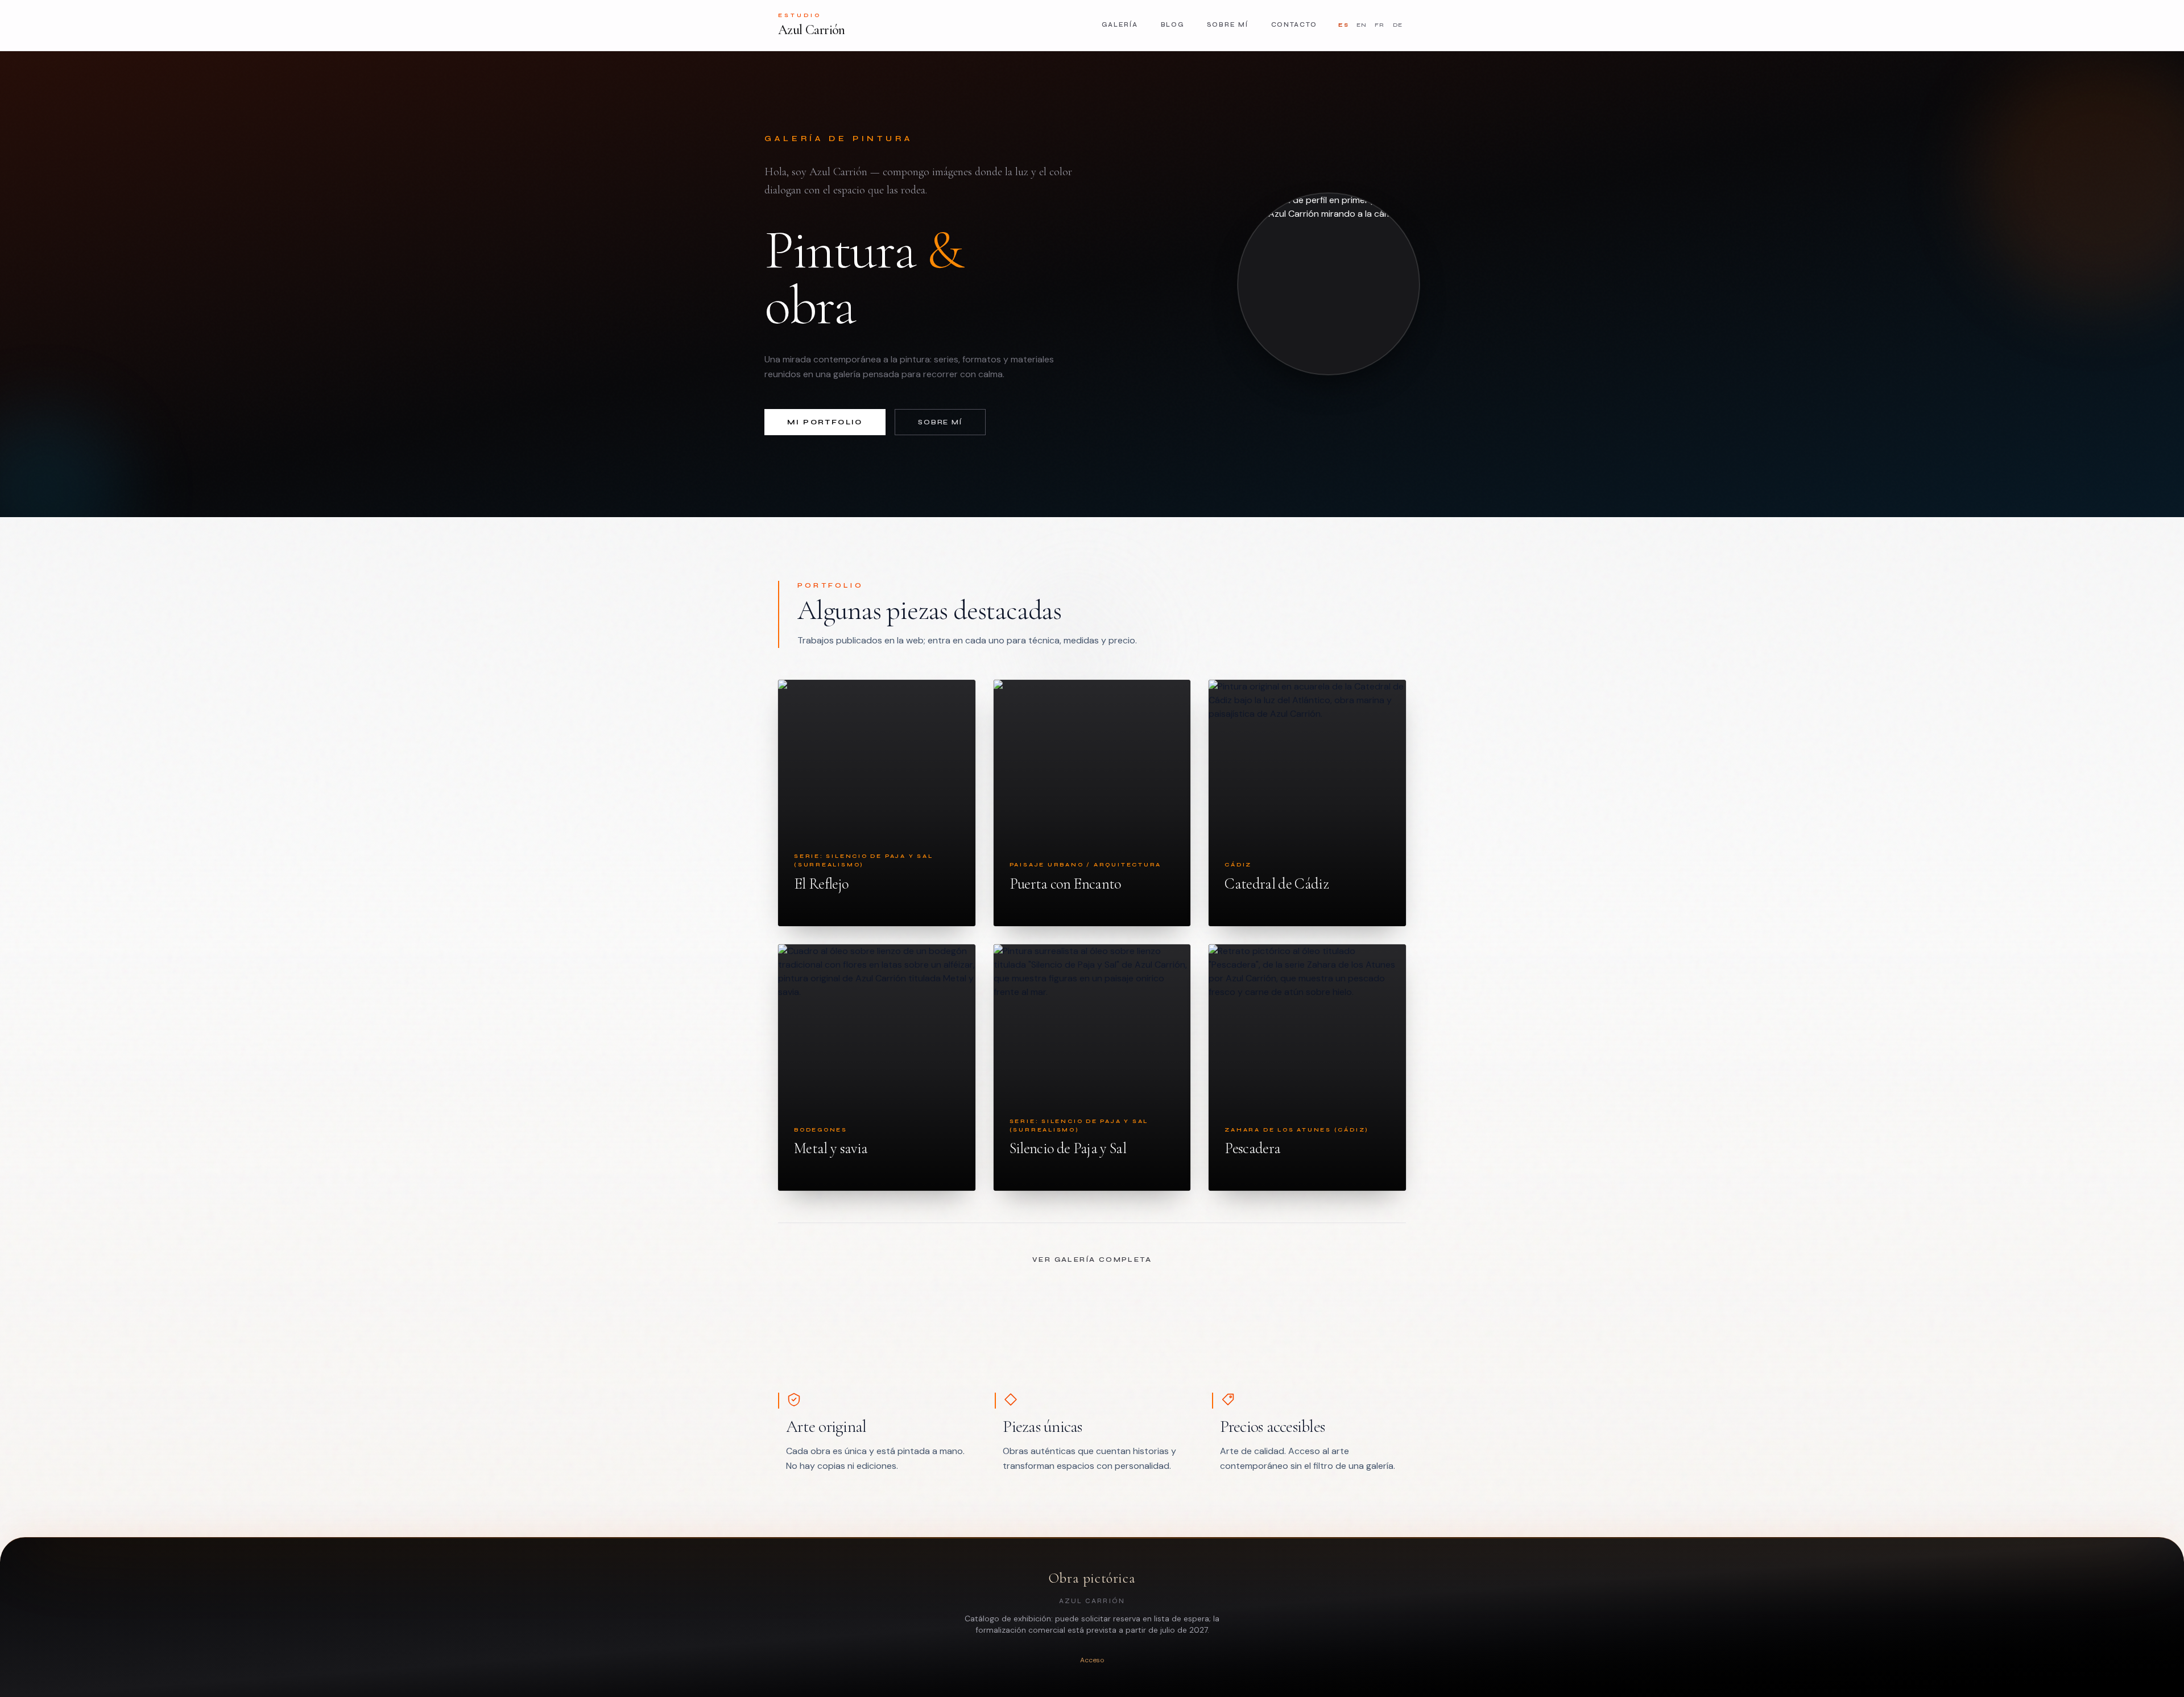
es (1343, 25)
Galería (1120, 25)
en (1362, 25)
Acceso (1092, 1660)
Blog (1172, 25)
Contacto (1294, 25)
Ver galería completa (1092, 1260)
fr (1380, 25)
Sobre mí (1228, 25)
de (1398, 25)
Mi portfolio (825, 422)
